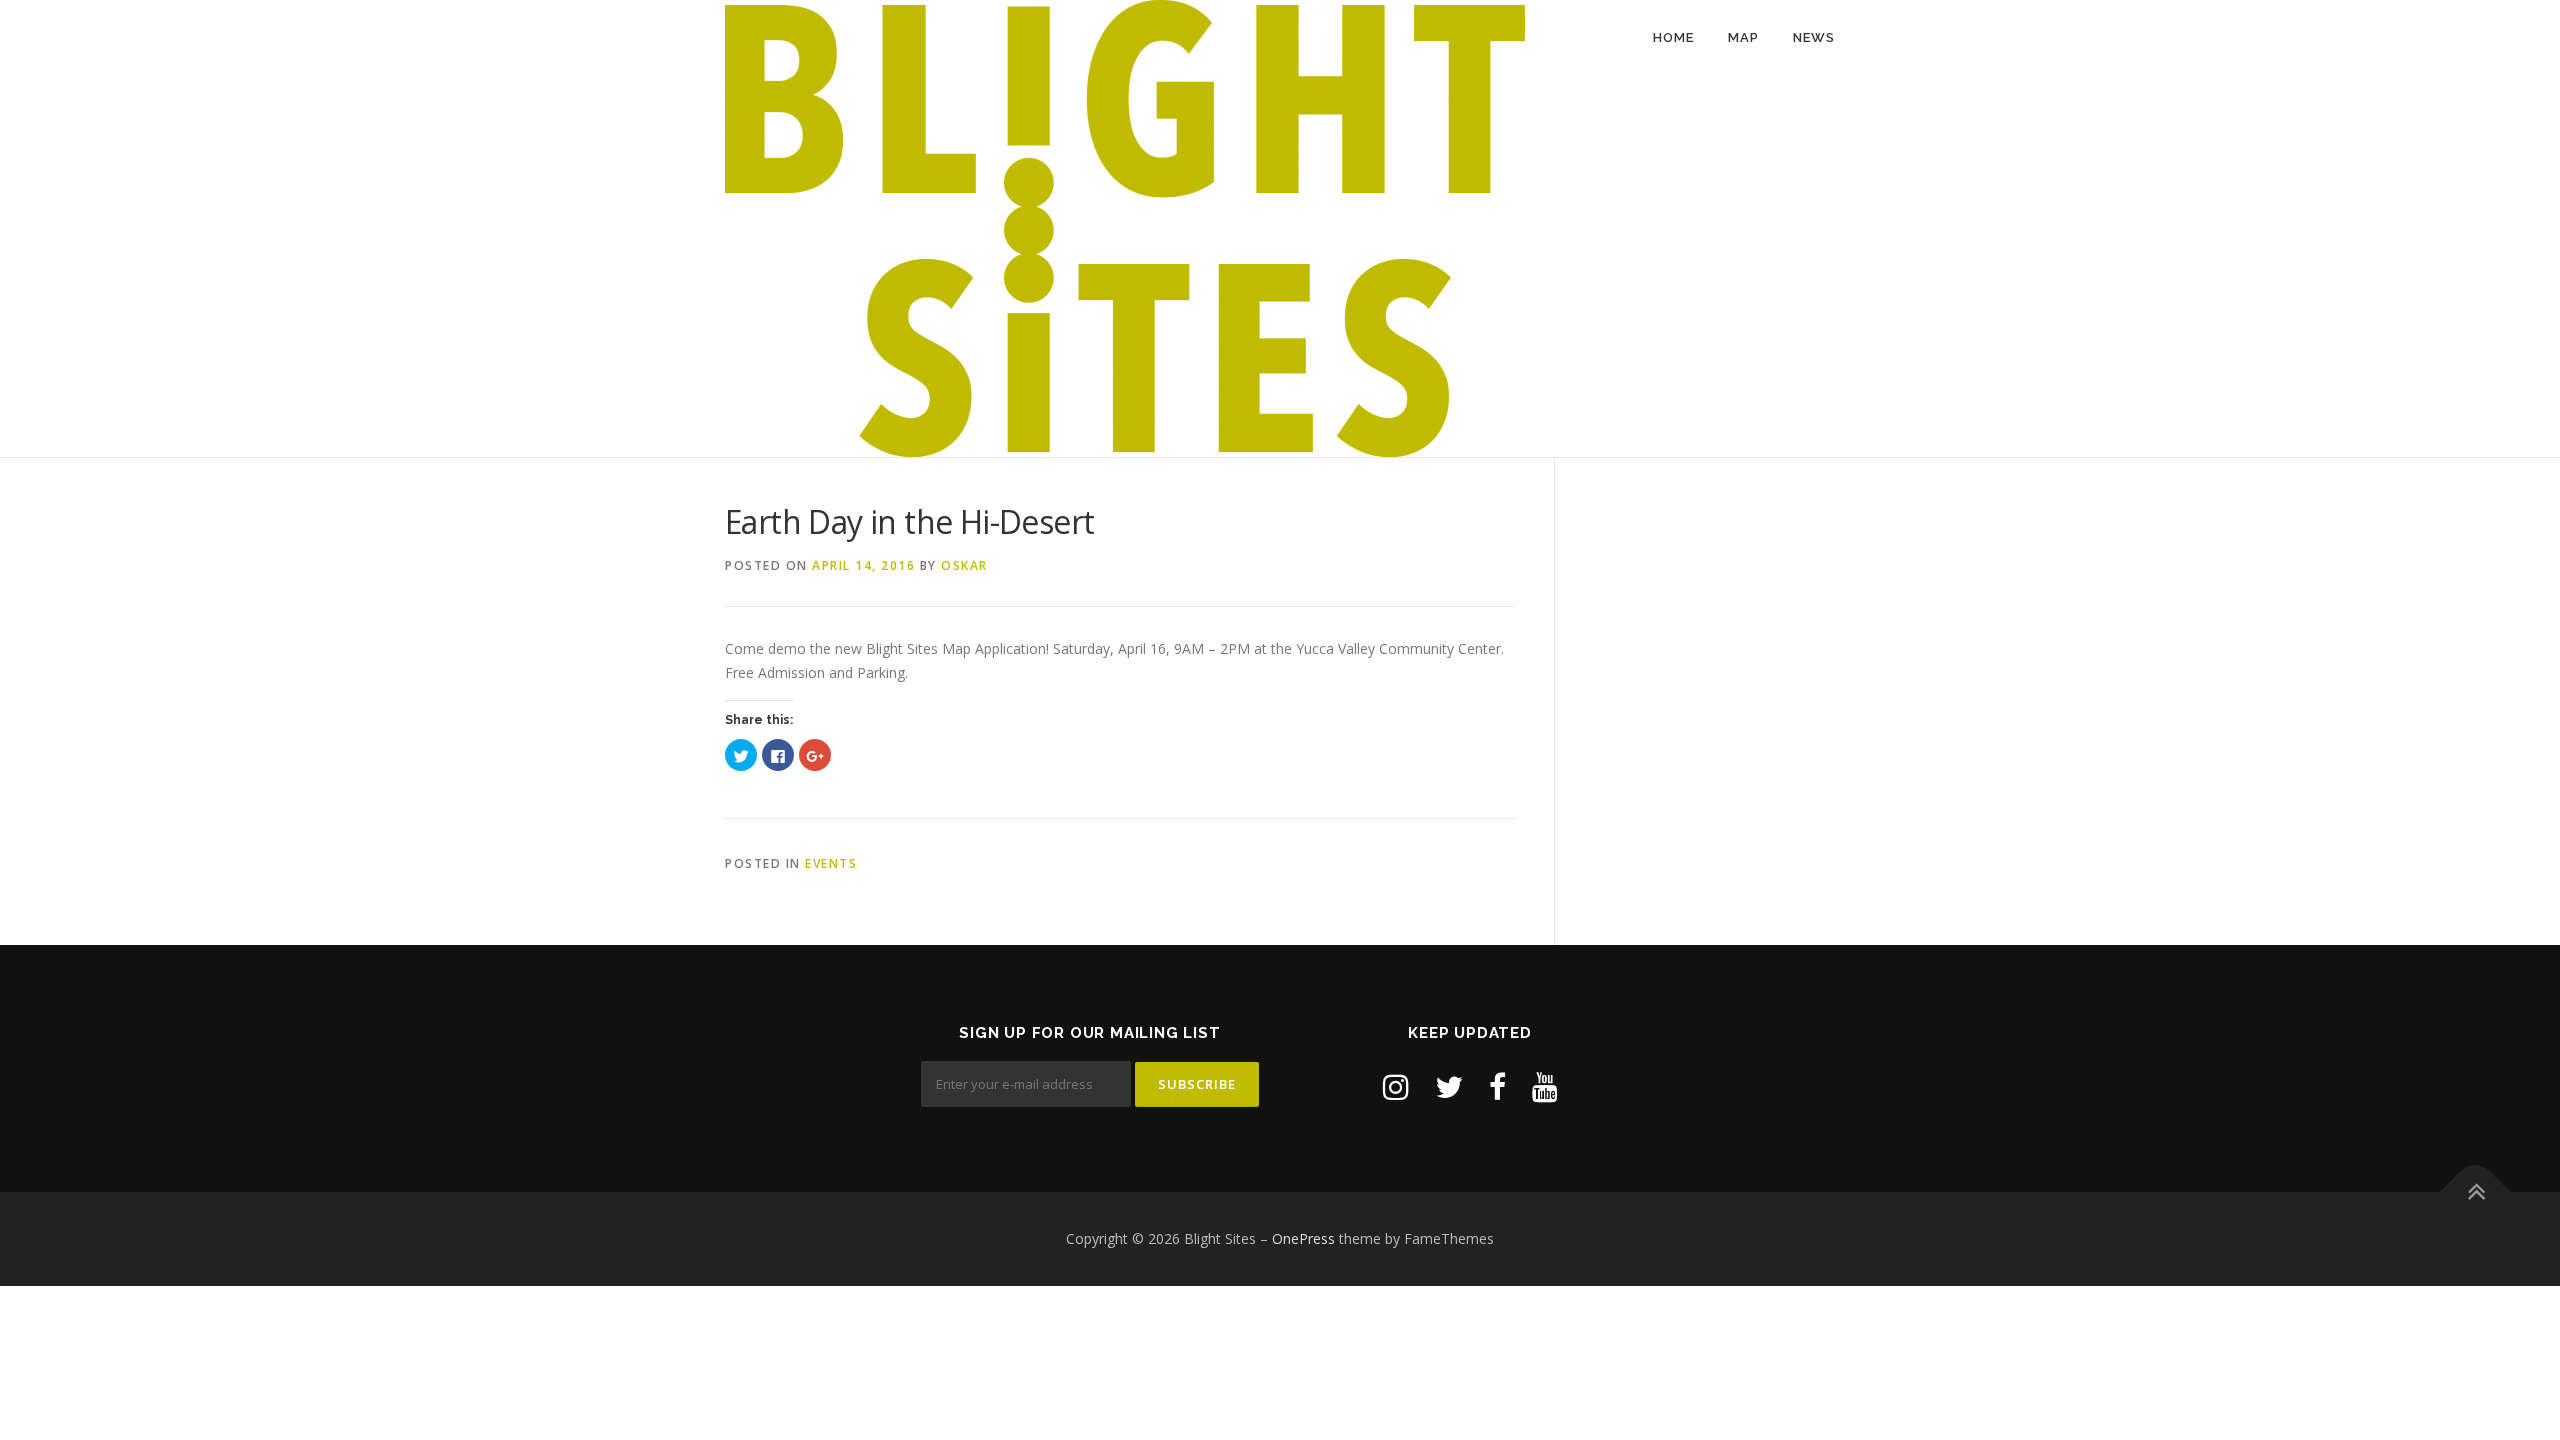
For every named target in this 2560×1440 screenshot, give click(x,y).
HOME (1673, 37)
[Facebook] (1497, 1086)
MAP (1743, 37)
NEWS (1814, 37)
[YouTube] (1545, 1086)
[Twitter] (1449, 1086)
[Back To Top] (2475, 1192)
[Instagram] (1396, 1086)
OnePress (1303, 1238)
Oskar (964, 565)
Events (831, 863)
